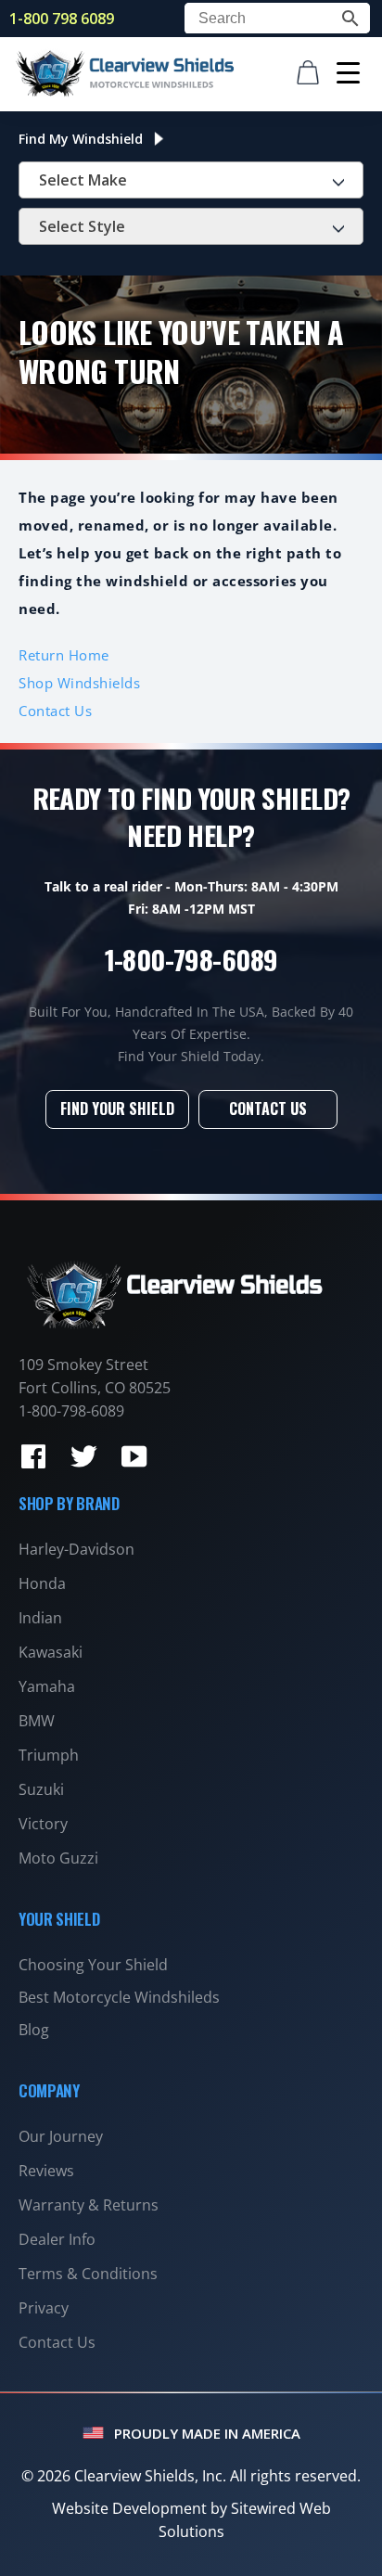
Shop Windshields (79, 683)
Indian (40, 1618)
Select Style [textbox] (82, 226)
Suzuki (41, 1789)
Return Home (64, 655)
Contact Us (55, 711)
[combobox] (191, 180)
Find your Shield (117, 1109)
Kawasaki (51, 1652)
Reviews (46, 2171)
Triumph (49, 1755)
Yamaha (47, 1686)
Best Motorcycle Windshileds (119, 1997)
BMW (37, 1721)
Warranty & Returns (89, 2205)
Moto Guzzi (58, 1858)
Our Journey (61, 2136)
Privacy (44, 2308)
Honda (42, 1583)
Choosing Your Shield (93, 1965)
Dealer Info (57, 2239)
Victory (43, 1824)
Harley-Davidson (76, 1549)
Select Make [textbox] (83, 180)
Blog (34, 2030)
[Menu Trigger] (348, 72)
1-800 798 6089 (62, 19)
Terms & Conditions (88, 2274)
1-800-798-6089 (191, 959)
